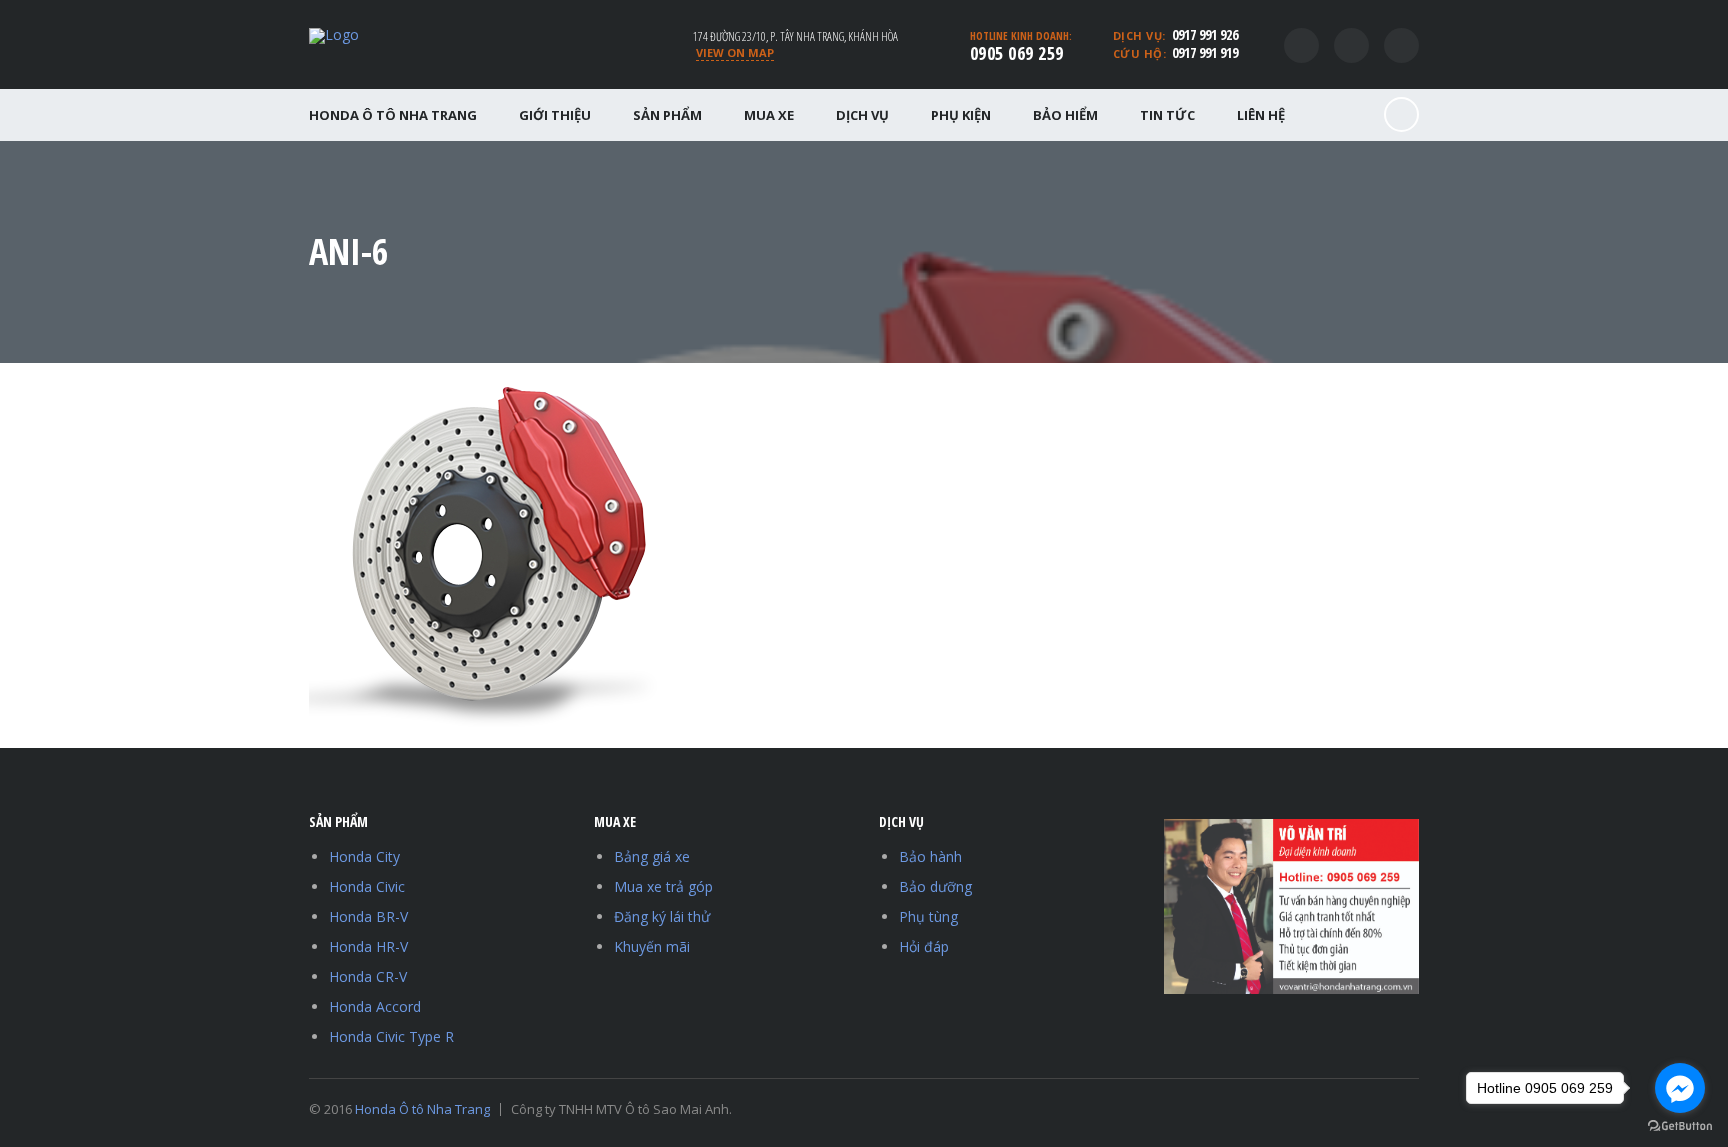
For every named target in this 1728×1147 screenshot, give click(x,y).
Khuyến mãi (652, 946)
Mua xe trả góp (663, 886)
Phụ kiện (961, 115)
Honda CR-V (368, 976)
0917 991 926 (1205, 34)
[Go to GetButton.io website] (1680, 1126)
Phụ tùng (928, 916)
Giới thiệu (555, 115)
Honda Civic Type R (391, 1036)
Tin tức (1167, 115)
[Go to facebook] (1680, 1088)
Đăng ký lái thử (662, 916)
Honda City (364, 856)
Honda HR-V (368, 946)
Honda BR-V (368, 916)
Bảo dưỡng (935, 886)
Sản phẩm (667, 115)
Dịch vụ (862, 115)
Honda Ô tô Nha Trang (393, 115)
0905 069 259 (1017, 53)
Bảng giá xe (652, 856)
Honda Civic (367, 886)
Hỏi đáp (924, 946)
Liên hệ (1261, 115)
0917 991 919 (1205, 52)
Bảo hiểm (1065, 115)
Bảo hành (930, 856)
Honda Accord (375, 1006)
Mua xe (769, 115)
